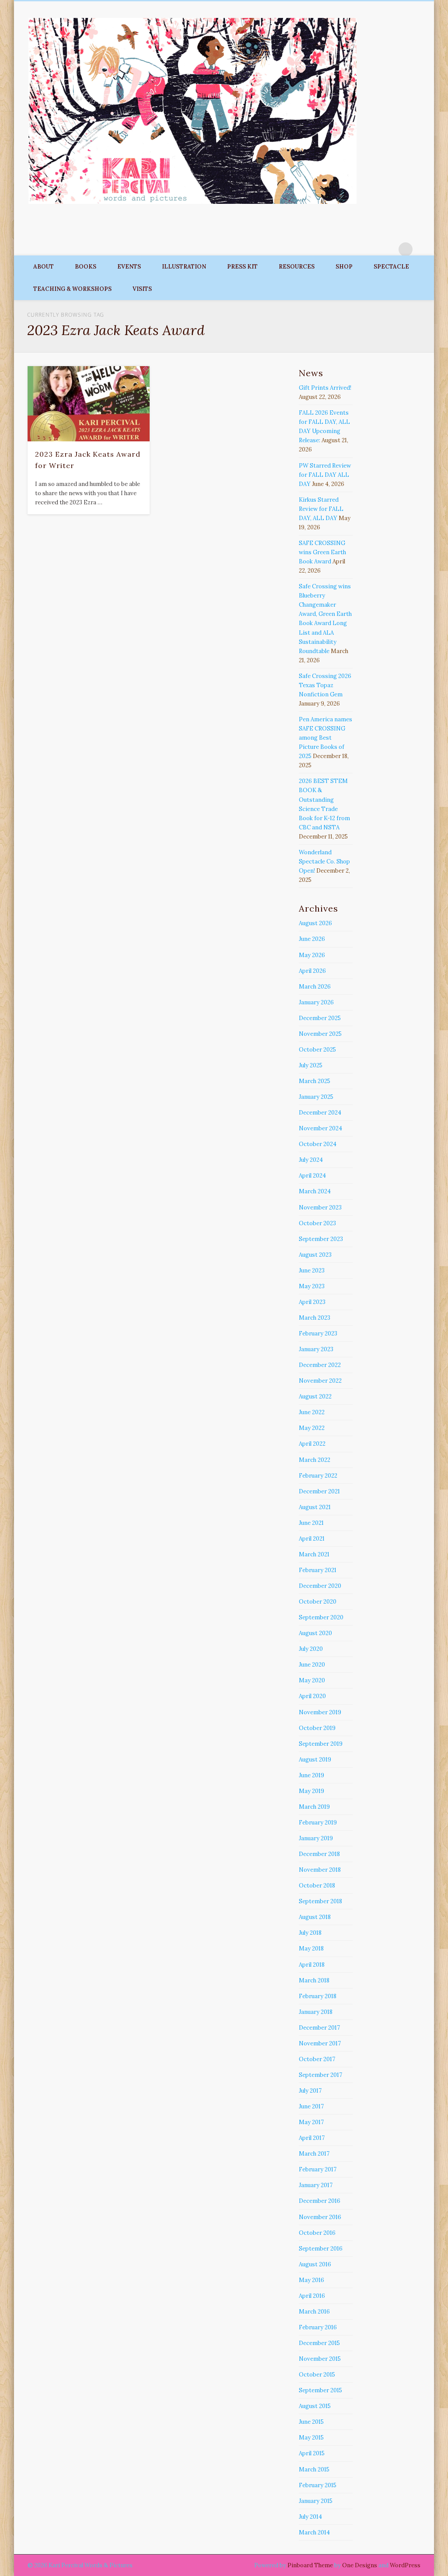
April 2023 (312, 1302)
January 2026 (316, 1002)
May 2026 (312, 955)
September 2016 (321, 2249)
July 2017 (310, 2091)
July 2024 (311, 1160)
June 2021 (311, 1523)
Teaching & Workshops (72, 289)
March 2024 (315, 1191)
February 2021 (318, 1570)
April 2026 (312, 971)
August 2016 (315, 2264)
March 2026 (315, 987)
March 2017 (314, 2154)
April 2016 (312, 2296)
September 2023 (321, 1239)
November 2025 (320, 1034)
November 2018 (320, 1870)
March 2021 (314, 1554)
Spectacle (391, 267)
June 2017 (311, 2106)
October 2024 (318, 1144)
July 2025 (311, 1065)
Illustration (184, 267)
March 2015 (314, 2469)
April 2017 (312, 2138)
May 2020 (312, 1680)
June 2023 (312, 1271)
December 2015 (319, 2343)
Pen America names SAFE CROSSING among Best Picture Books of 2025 (325, 738)
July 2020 (311, 1649)
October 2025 (317, 1050)
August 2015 (315, 2406)
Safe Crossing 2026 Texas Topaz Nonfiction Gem (325, 685)
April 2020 (312, 1696)
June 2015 (311, 2422)
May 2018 (311, 1949)
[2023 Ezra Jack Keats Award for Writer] (89, 404)
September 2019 (321, 1744)
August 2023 (315, 1255)
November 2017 (320, 2043)
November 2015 (320, 2359)
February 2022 (318, 1476)
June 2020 (312, 1665)
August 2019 (315, 1760)
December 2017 (319, 2028)
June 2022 (312, 1412)
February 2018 (318, 1996)
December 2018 (319, 1854)
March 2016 (314, 2312)
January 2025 (316, 1097)
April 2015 (312, 2453)
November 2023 (320, 1208)
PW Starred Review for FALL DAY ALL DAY (325, 475)
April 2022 (312, 1444)
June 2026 (312, 939)
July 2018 (310, 1933)
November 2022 (320, 1381)
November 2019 (320, 1712)
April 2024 (312, 1176)
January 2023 (316, 1349)
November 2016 (320, 2217)
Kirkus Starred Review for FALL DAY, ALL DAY (321, 509)
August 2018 (315, 1917)
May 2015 (311, 2438)
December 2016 (320, 2201)
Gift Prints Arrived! (325, 388)
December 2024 (320, 1113)
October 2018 (317, 1886)
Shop (344, 267)
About (44, 267)
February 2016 (318, 2327)
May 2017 (311, 2122)
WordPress (405, 2565)
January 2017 (316, 2185)
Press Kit (242, 267)
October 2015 (317, 2375)
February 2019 (318, 1823)
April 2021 (312, 1539)
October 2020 (318, 1602)
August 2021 (315, 1507)
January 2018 (316, 2012)
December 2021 (319, 1491)
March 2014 (314, 2532)
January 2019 (316, 1838)
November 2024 (320, 1128)
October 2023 (317, 1223)
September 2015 (320, 2390)
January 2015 (316, 2501)
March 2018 (314, 1980)
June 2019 (311, 1775)
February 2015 (318, 2485)
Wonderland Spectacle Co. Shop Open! (324, 862)
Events (129, 267)
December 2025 (320, 1018)
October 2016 (317, 2233)
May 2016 (311, 2280)
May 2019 (311, 1791)
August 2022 (315, 1396)
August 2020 (315, 1633)
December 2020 (320, 1586)
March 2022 (315, 1460)
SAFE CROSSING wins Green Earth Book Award (322, 552)
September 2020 (321, 1617)
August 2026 (315, 923)
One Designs (360, 2565)
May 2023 (312, 1286)
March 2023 (315, 1318)
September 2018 (320, 1901)
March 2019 (314, 1807)
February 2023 (318, 1333)
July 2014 (310, 2517)
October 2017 (317, 2059)
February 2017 (318, 2169)
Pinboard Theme (310, 2565)
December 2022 (320, 1365)
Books (86, 267)
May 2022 (312, 1428)
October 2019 (317, 1728)
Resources (297, 267)
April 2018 (312, 1965)
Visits (142, 289)
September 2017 (320, 2075)
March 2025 (315, 1081)
